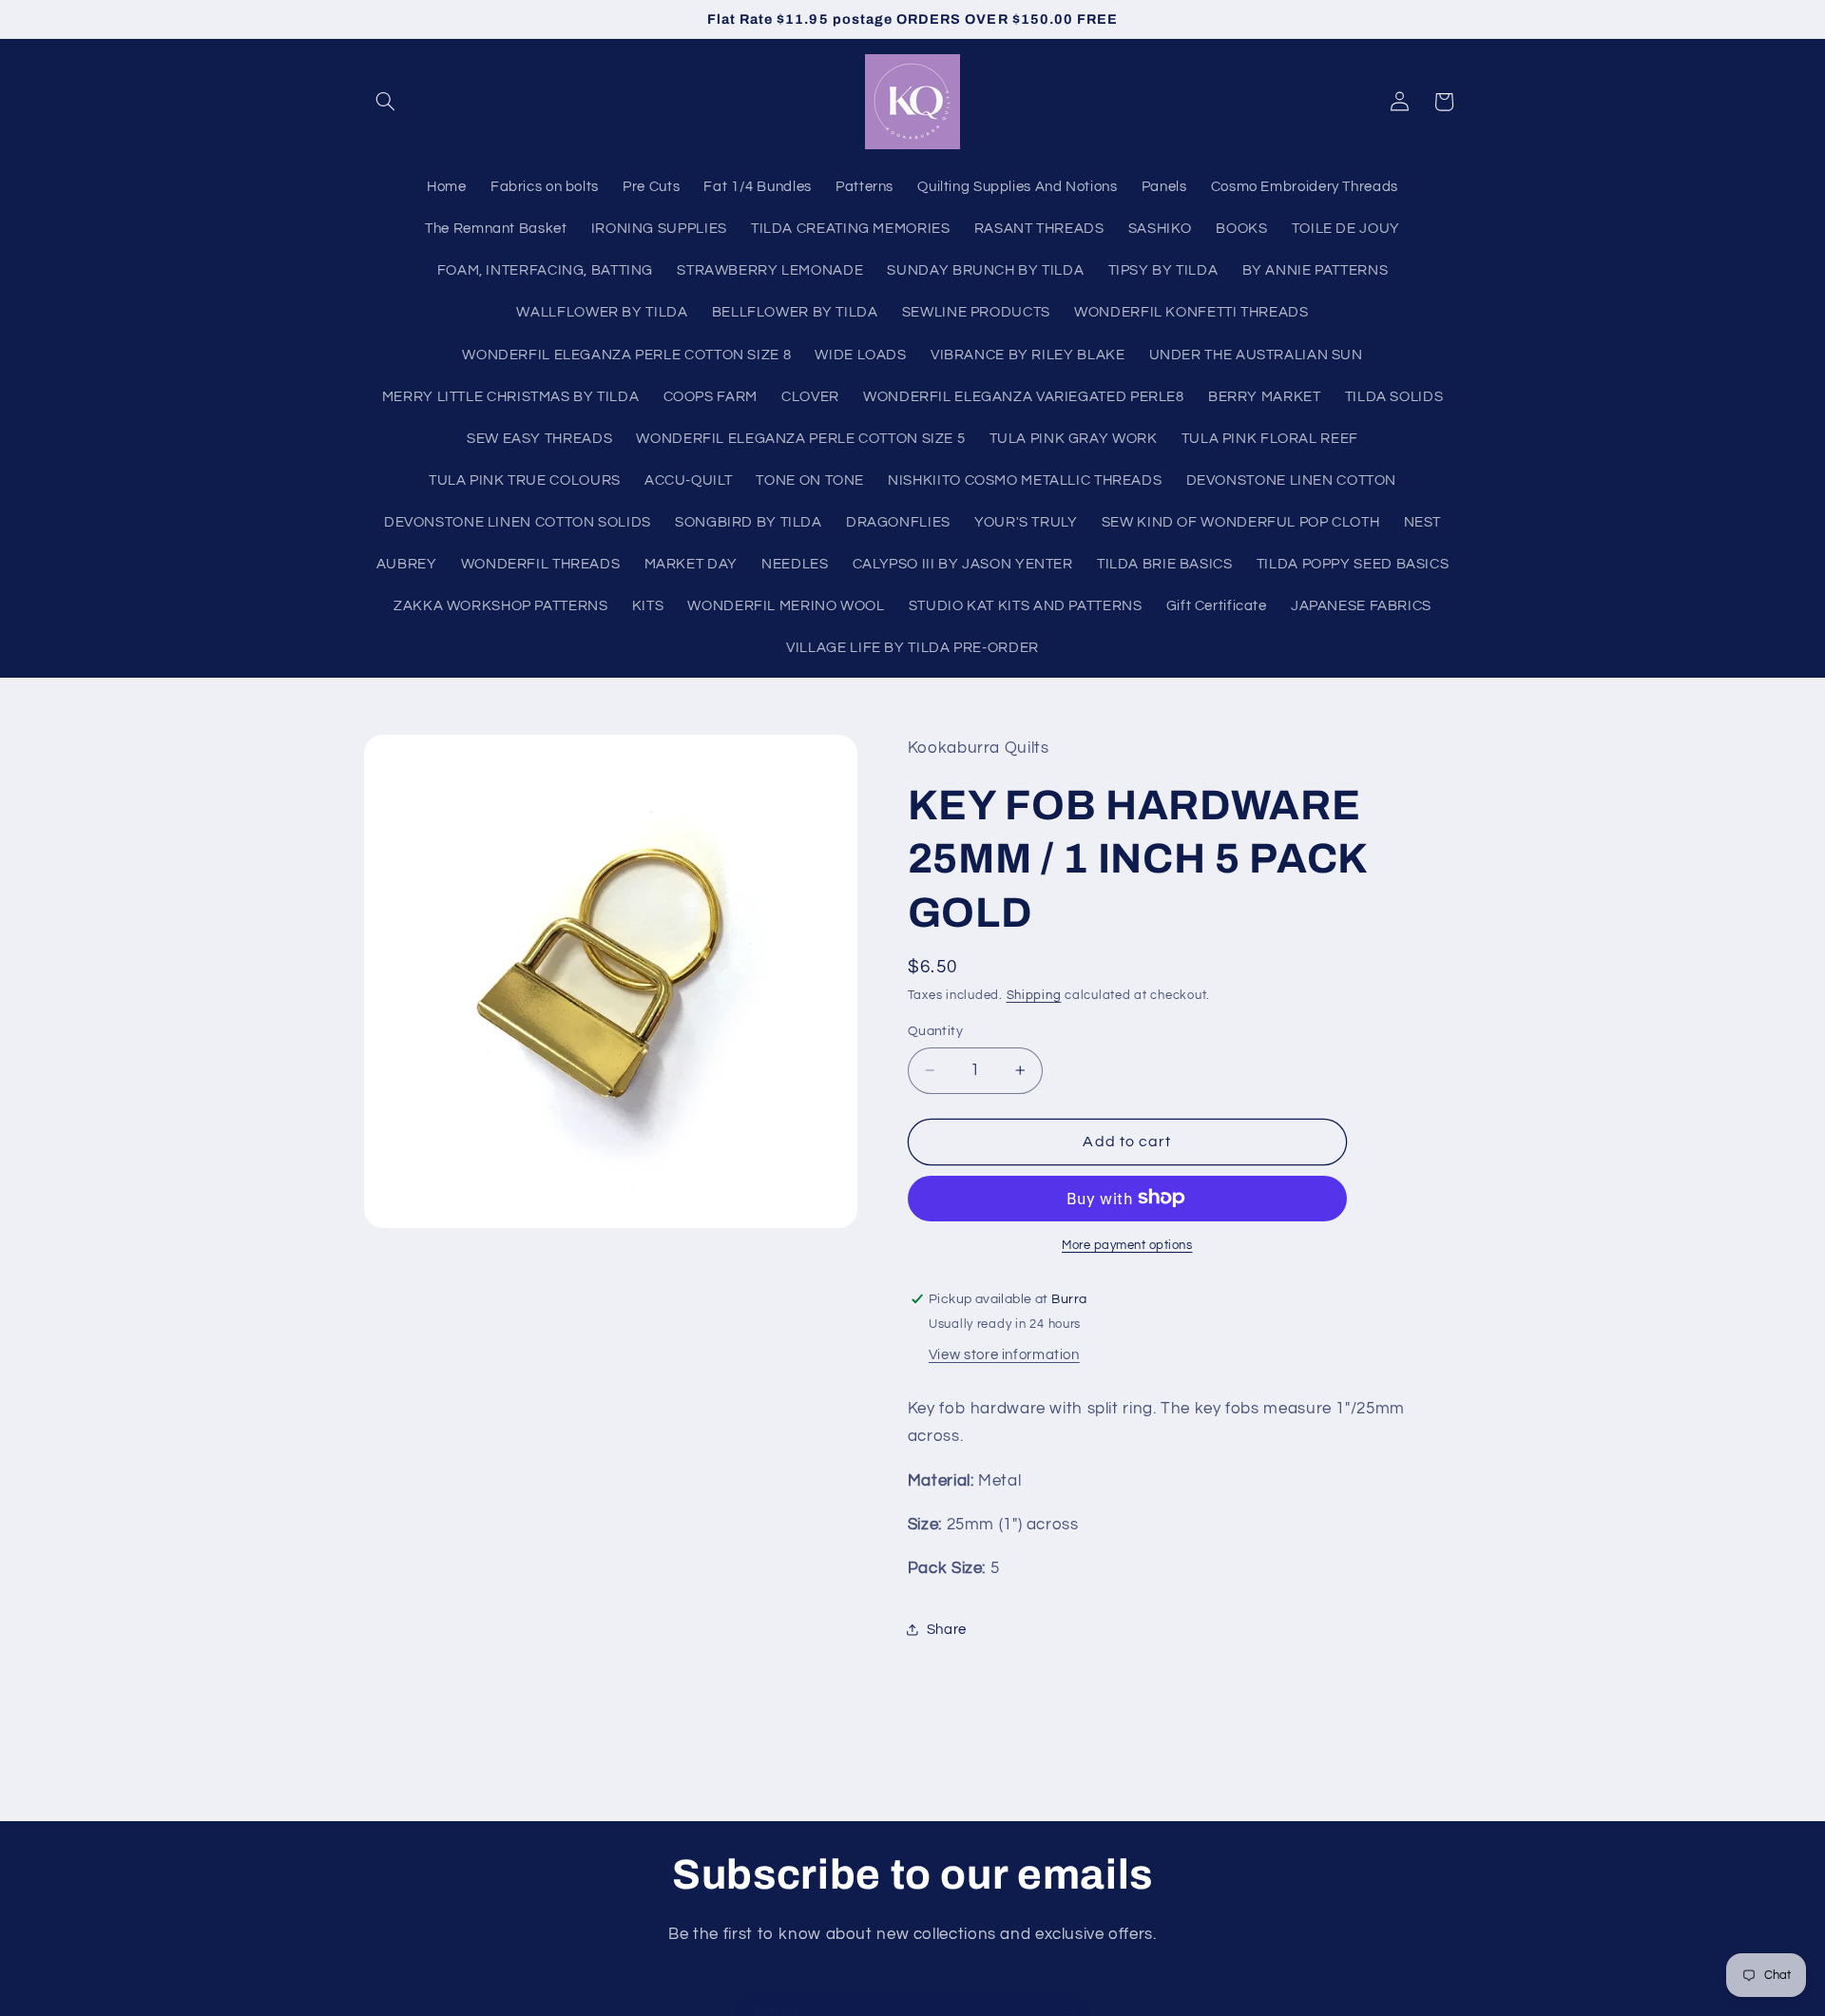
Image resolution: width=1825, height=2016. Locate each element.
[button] (386, 102)
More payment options (1127, 1245)
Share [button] (947, 1630)
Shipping (1034, 996)
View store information (1004, 1354)
